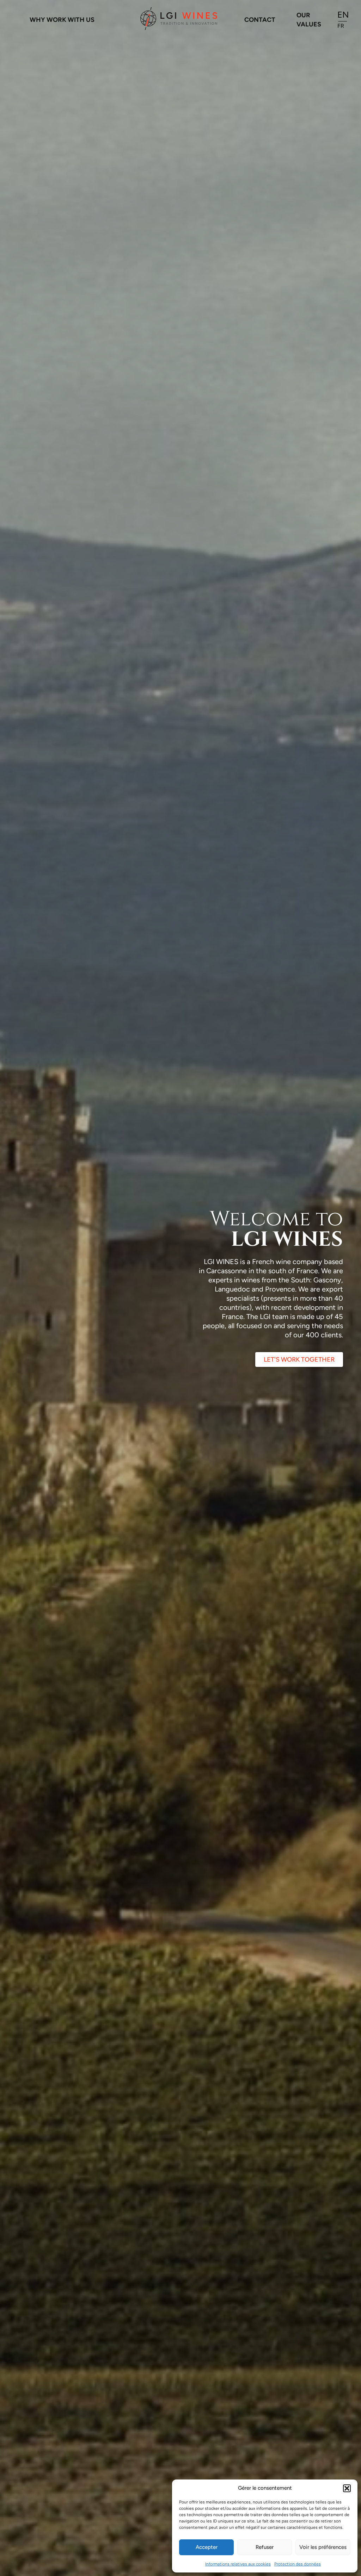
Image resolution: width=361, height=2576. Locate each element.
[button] (347, 2488)
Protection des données (298, 2564)
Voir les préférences (323, 2547)
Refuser (265, 2547)
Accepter (207, 2547)
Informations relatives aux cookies (238, 2564)
